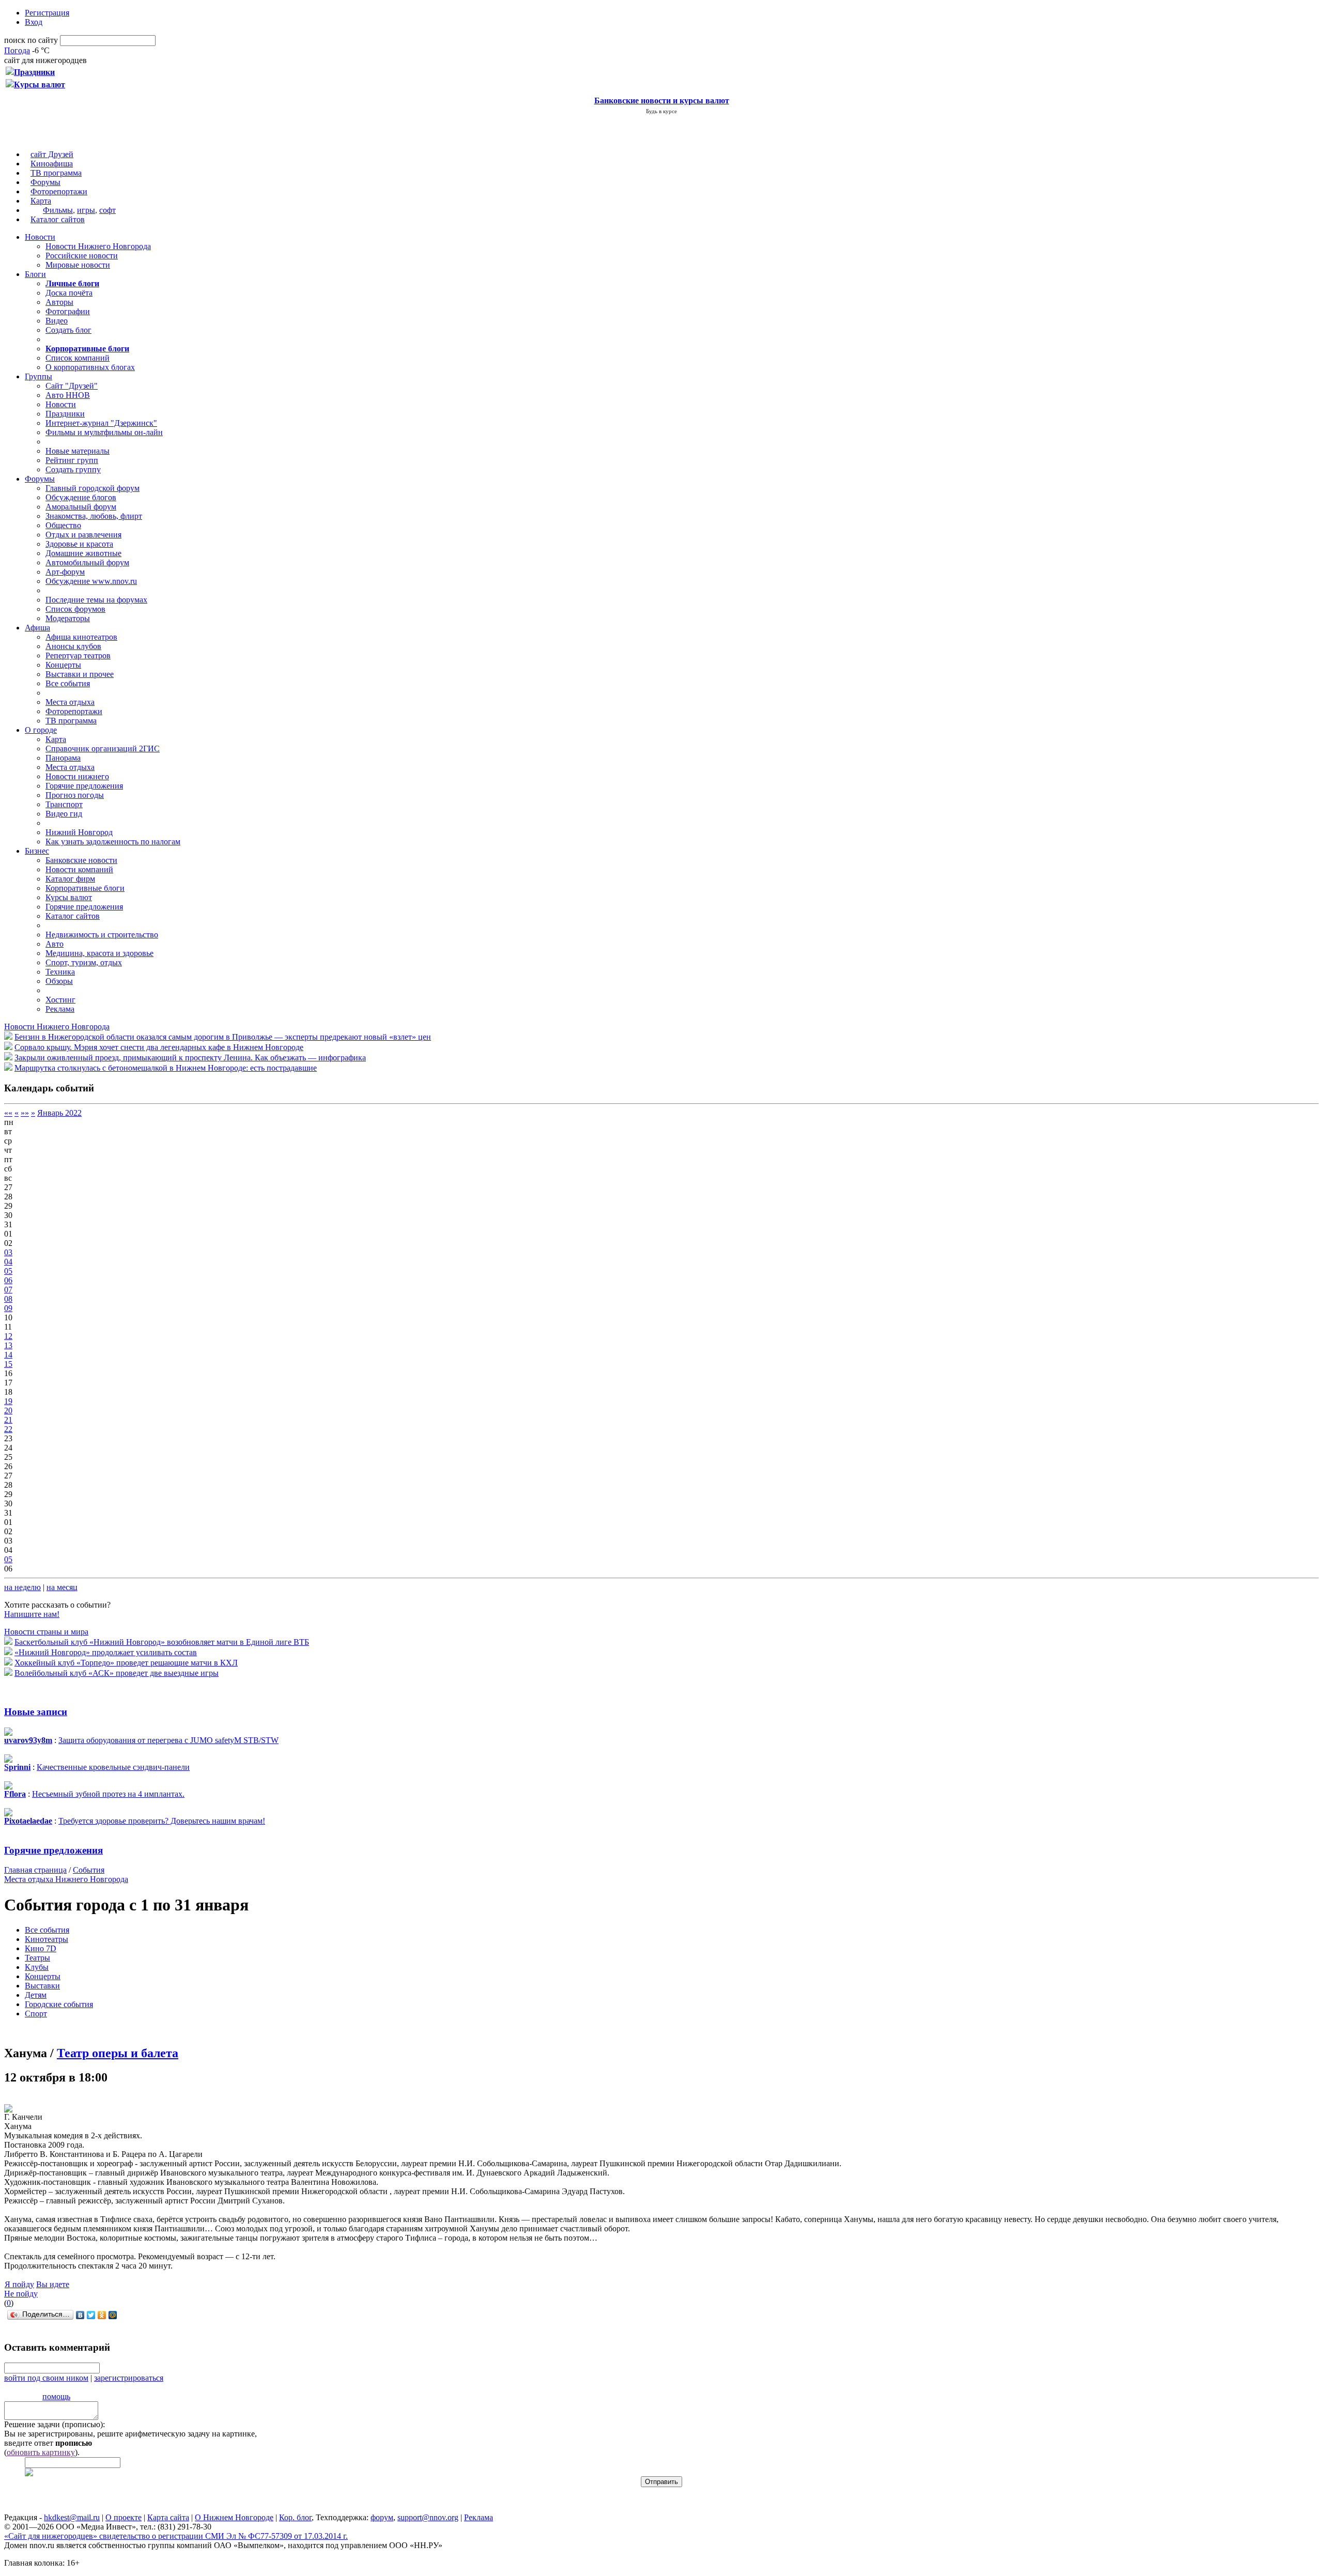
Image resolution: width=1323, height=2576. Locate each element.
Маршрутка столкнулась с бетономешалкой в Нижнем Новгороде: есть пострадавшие (166, 1068)
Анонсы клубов (73, 646)
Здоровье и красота (79, 544)
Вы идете (53, 2284)
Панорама (63, 758)
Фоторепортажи (59, 191)
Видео (57, 321)
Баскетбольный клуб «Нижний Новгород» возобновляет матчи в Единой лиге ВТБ (162, 1642)
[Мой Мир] (113, 2315)
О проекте (124, 2517)
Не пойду (21, 2294)
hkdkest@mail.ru (72, 2517)
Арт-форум (65, 572)
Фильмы (58, 210)
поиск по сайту (31, 40)
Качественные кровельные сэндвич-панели (113, 1767)
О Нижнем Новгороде (234, 2517)
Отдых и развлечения (83, 535)
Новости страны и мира (46, 1632)
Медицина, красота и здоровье (99, 953)
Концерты (63, 665)
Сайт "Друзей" (72, 386)
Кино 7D (41, 1948)
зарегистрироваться (129, 2378)
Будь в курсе (661, 111)
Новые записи (36, 1712)
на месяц (62, 1587)
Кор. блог (295, 2517)
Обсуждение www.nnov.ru (91, 581)
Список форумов (75, 609)
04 (8, 1262)
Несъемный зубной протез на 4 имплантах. (108, 1794)
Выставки (42, 1986)
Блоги (35, 274)
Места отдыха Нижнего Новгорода (66, 1879)
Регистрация (47, 13)
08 (8, 1299)
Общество (63, 525)
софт (107, 210)
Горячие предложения (84, 786)
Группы (39, 376)
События (89, 1870)
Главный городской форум (93, 488)
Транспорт (64, 804)
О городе (41, 730)
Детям (36, 1995)
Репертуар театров (78, 655)
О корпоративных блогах (90, 367)
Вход (34, 22)
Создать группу (73, 469)
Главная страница (35, 1870)
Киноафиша (52, 164)
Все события (68, 683)
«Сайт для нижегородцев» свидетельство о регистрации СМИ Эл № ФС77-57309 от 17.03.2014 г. (176, 2536)
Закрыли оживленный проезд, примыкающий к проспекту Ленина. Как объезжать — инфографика (190, 1058)
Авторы (59, 302)
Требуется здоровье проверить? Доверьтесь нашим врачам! (162, 1821)
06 (8, 1280)
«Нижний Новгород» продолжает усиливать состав (106, 1652)
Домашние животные (83, 553)
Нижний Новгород (79, 832)
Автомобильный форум (87, 562)
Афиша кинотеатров (81, 637)
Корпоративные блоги (85, 888)
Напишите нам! (32, 1614)
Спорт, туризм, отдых (84, 962)
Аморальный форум (81, 507)
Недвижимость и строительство (102, 935)
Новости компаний (79, 869)
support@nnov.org (428, 2517)
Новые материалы (78, 451)
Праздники (65, 414)
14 (8, 1355)
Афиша (37, 628)
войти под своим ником (46, 2378)
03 (8, 1252)
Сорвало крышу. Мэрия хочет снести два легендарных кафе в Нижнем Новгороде (159, 1047)
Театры (37, 1958)
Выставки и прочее (80, 674)
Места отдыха (70, 702)
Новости (40, 237)
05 (8, 1271)
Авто (55, 944)
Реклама (60, 1009)
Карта (41, 201)
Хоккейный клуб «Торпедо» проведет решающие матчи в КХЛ (126, 1663)
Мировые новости (78, 265)
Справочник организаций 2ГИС (103, 749)
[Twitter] (91, 2315)
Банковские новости (81, 860)
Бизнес (37, 851)
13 (8, 1345)
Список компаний (78, 358)
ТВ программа (56, 173)
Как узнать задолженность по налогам (113, 842)
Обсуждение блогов (81, 497)
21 (8, 1420)
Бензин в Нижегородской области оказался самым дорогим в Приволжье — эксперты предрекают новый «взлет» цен (223, 1037)
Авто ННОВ (68, 395)
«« (8, 1113)
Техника (60, 972)
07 (8, 1290)
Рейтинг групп (72, 460)
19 (8, 1401)
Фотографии (68, 311)
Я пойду (19, 2284)
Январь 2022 (59, 1113)
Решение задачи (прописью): (55, 2424)
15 (8, 1364)
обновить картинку (41, 2452)
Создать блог (68, 330)
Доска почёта (69, 293)
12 (8, 1336)
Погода (17, 50)
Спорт (36, 2014)
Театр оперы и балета (118, 2053)
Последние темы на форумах (96, 600)
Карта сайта (168, 2517)
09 (8, 1308)
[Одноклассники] (102, 2315)
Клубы (37, 1967)
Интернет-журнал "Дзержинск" (101, 423)
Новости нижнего (77, 776)
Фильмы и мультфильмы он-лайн (104, 432)
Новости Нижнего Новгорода (98, 246)
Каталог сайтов (58, 219)
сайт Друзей (52, 154)
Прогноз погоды (75, 795)
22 (8, 1429)
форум (382, 2517)
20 (8, 1410)
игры (86, 210)
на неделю (22, 1587)
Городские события (59, 2004)
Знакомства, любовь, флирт (94, 516)
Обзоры (59, 981)
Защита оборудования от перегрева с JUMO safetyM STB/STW (168, 1740)
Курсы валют (69, 897)
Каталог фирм (70, 879)
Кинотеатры (47, 1939)
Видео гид (64, 814)
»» (25, 1113)
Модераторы (68, 618)
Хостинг (60, 1000)
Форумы (45, 182)
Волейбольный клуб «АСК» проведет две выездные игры (117, 1673)
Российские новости (82, 256)
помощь (56, 2396)
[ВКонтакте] (80, 2315)
